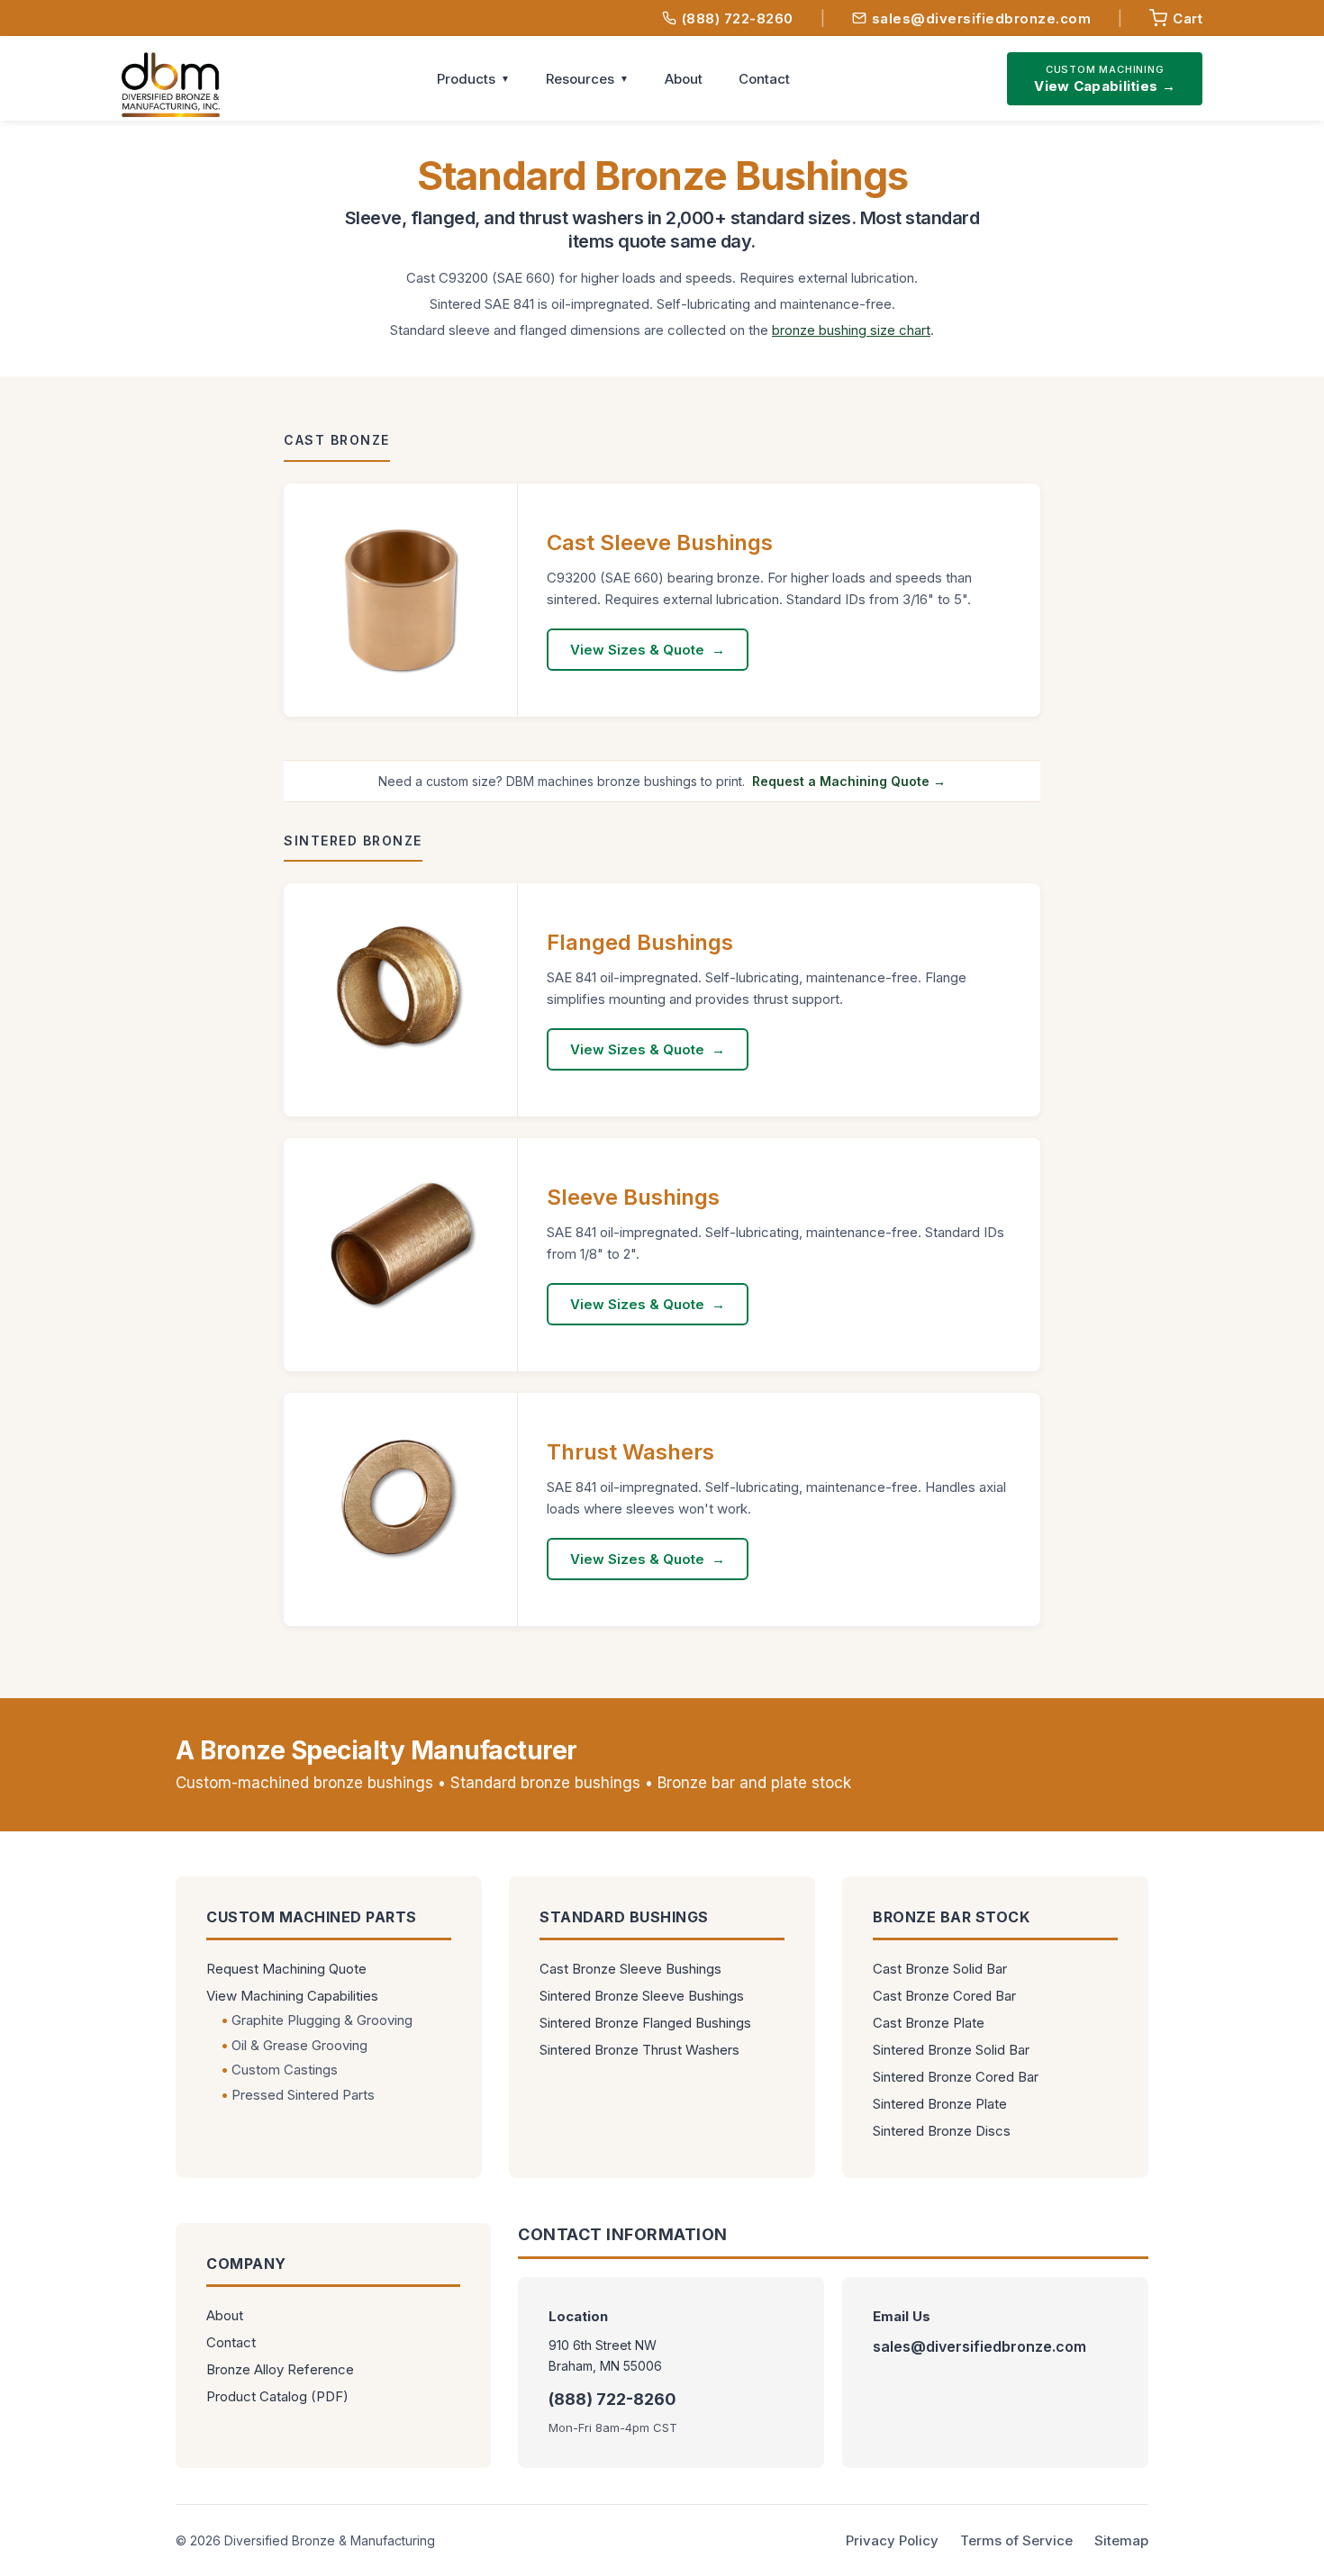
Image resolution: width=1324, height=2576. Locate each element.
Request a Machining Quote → (849, 781)
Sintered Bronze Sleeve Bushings (642, 1996)
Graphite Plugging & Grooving (322, 2020)
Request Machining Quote (286, 1969)
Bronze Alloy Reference (280, 2369)
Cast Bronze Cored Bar (944, 1996)
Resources (580, 79)
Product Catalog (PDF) (277, 2396)
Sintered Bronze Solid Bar (951, 2050)
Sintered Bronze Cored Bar (956, 2077)
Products (466, 79)
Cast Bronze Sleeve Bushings (630, 1969)
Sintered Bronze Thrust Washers (639, 2050)
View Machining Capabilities (292, 1996)
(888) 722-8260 (738, 18)
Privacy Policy (892, 2540)
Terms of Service (1016, 2540)
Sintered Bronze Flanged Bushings (645, 2023)
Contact (764, 79)
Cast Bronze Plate (929, 2023)
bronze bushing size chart (851, 330)
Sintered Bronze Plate (940, 2104)
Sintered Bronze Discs (942, 2131)
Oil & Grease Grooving (299, 2045)
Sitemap (1121, 2540)
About (684, 79)
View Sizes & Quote (637, 650)
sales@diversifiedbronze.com (982, 18)
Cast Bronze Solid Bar (940, 1969)
